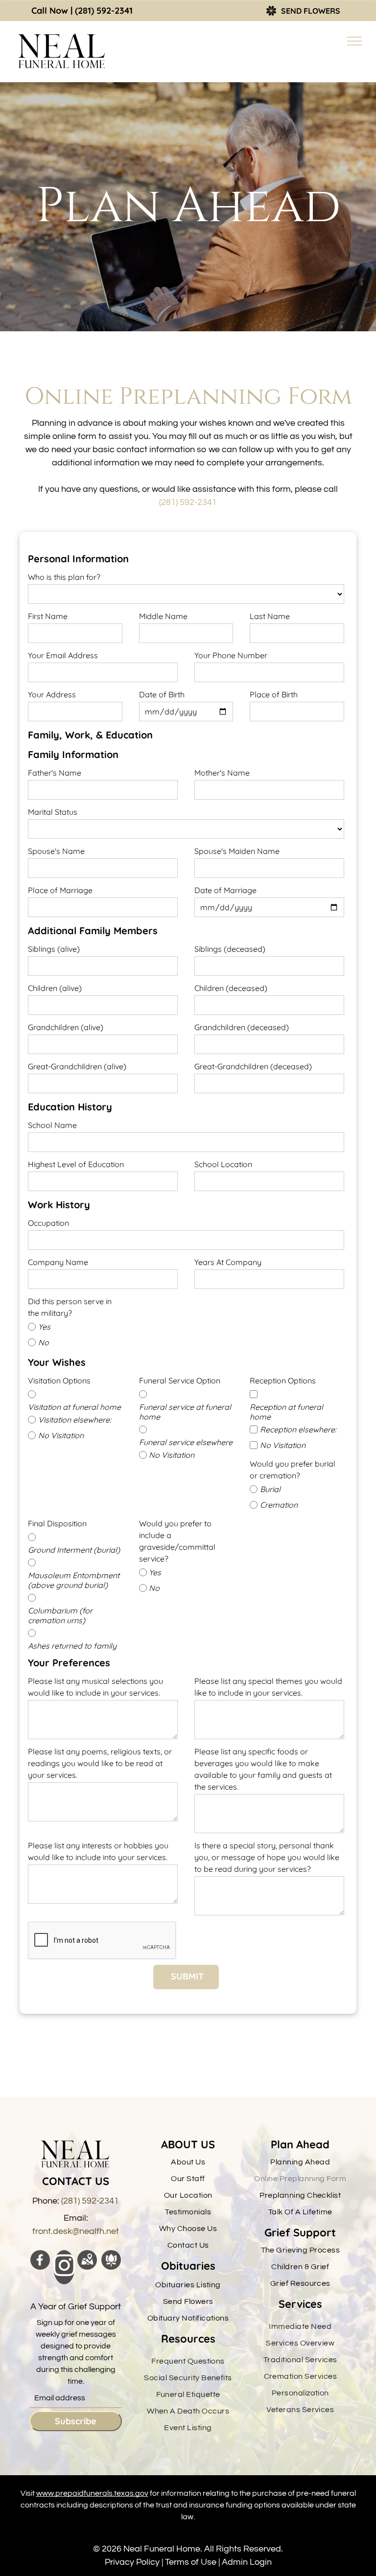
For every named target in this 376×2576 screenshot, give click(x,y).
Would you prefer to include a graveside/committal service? (177, 1541)
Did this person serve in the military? (70, 1307)
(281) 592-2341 (104, 11)
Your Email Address (63, 655)
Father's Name (55, 773)
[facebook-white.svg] (40, 2267)
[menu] (354, 41)
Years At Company (228, 1262)
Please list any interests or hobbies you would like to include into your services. (98, 1851)
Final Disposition (57, 1523)
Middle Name (163, 616)
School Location (223, 1164)
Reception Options (283, 1380)
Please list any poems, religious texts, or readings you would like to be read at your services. (100, 1763)
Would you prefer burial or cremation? (293, 1470)
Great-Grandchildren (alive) (77, 1066)
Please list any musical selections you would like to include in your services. (95, 1687)
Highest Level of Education (76, 1164)
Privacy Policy (132, 2562)
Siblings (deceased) (230, 949)
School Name (52, 1125)
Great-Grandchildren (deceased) (253, 1066)
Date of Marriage (225, 890)
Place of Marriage (60, 890)
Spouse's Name (56, 851)
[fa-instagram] (64, 2275)
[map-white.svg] (87, 2267)
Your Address (52, 694)
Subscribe (76, 2421)
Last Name (270, 616)
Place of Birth (274, 694)
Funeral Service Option (180, 1380)
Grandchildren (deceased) (242, 1027)
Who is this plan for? (64, 577)
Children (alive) (55, 988)
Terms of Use (191, 2562)
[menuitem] (188, 2162)
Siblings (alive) (54, 949)
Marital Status (53, 812)
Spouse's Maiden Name (237, 851)
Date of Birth (162, 694)
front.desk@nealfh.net (76, 2231)
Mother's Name (222, 773)
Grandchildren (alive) (66, 1027)
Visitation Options (59, 1380)
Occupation (48, 1223)
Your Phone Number (231, 655)
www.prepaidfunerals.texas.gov (92, 2493)
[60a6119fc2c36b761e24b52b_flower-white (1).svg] (111, 2267)
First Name (48, 616)
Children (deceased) (231, 988)
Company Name (58, 1262)
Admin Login (247, 2562)
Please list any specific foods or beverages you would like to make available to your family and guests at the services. (263, 1769)
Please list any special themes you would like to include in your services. (268, 1687)
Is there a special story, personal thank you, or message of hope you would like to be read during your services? (267, 1857)
